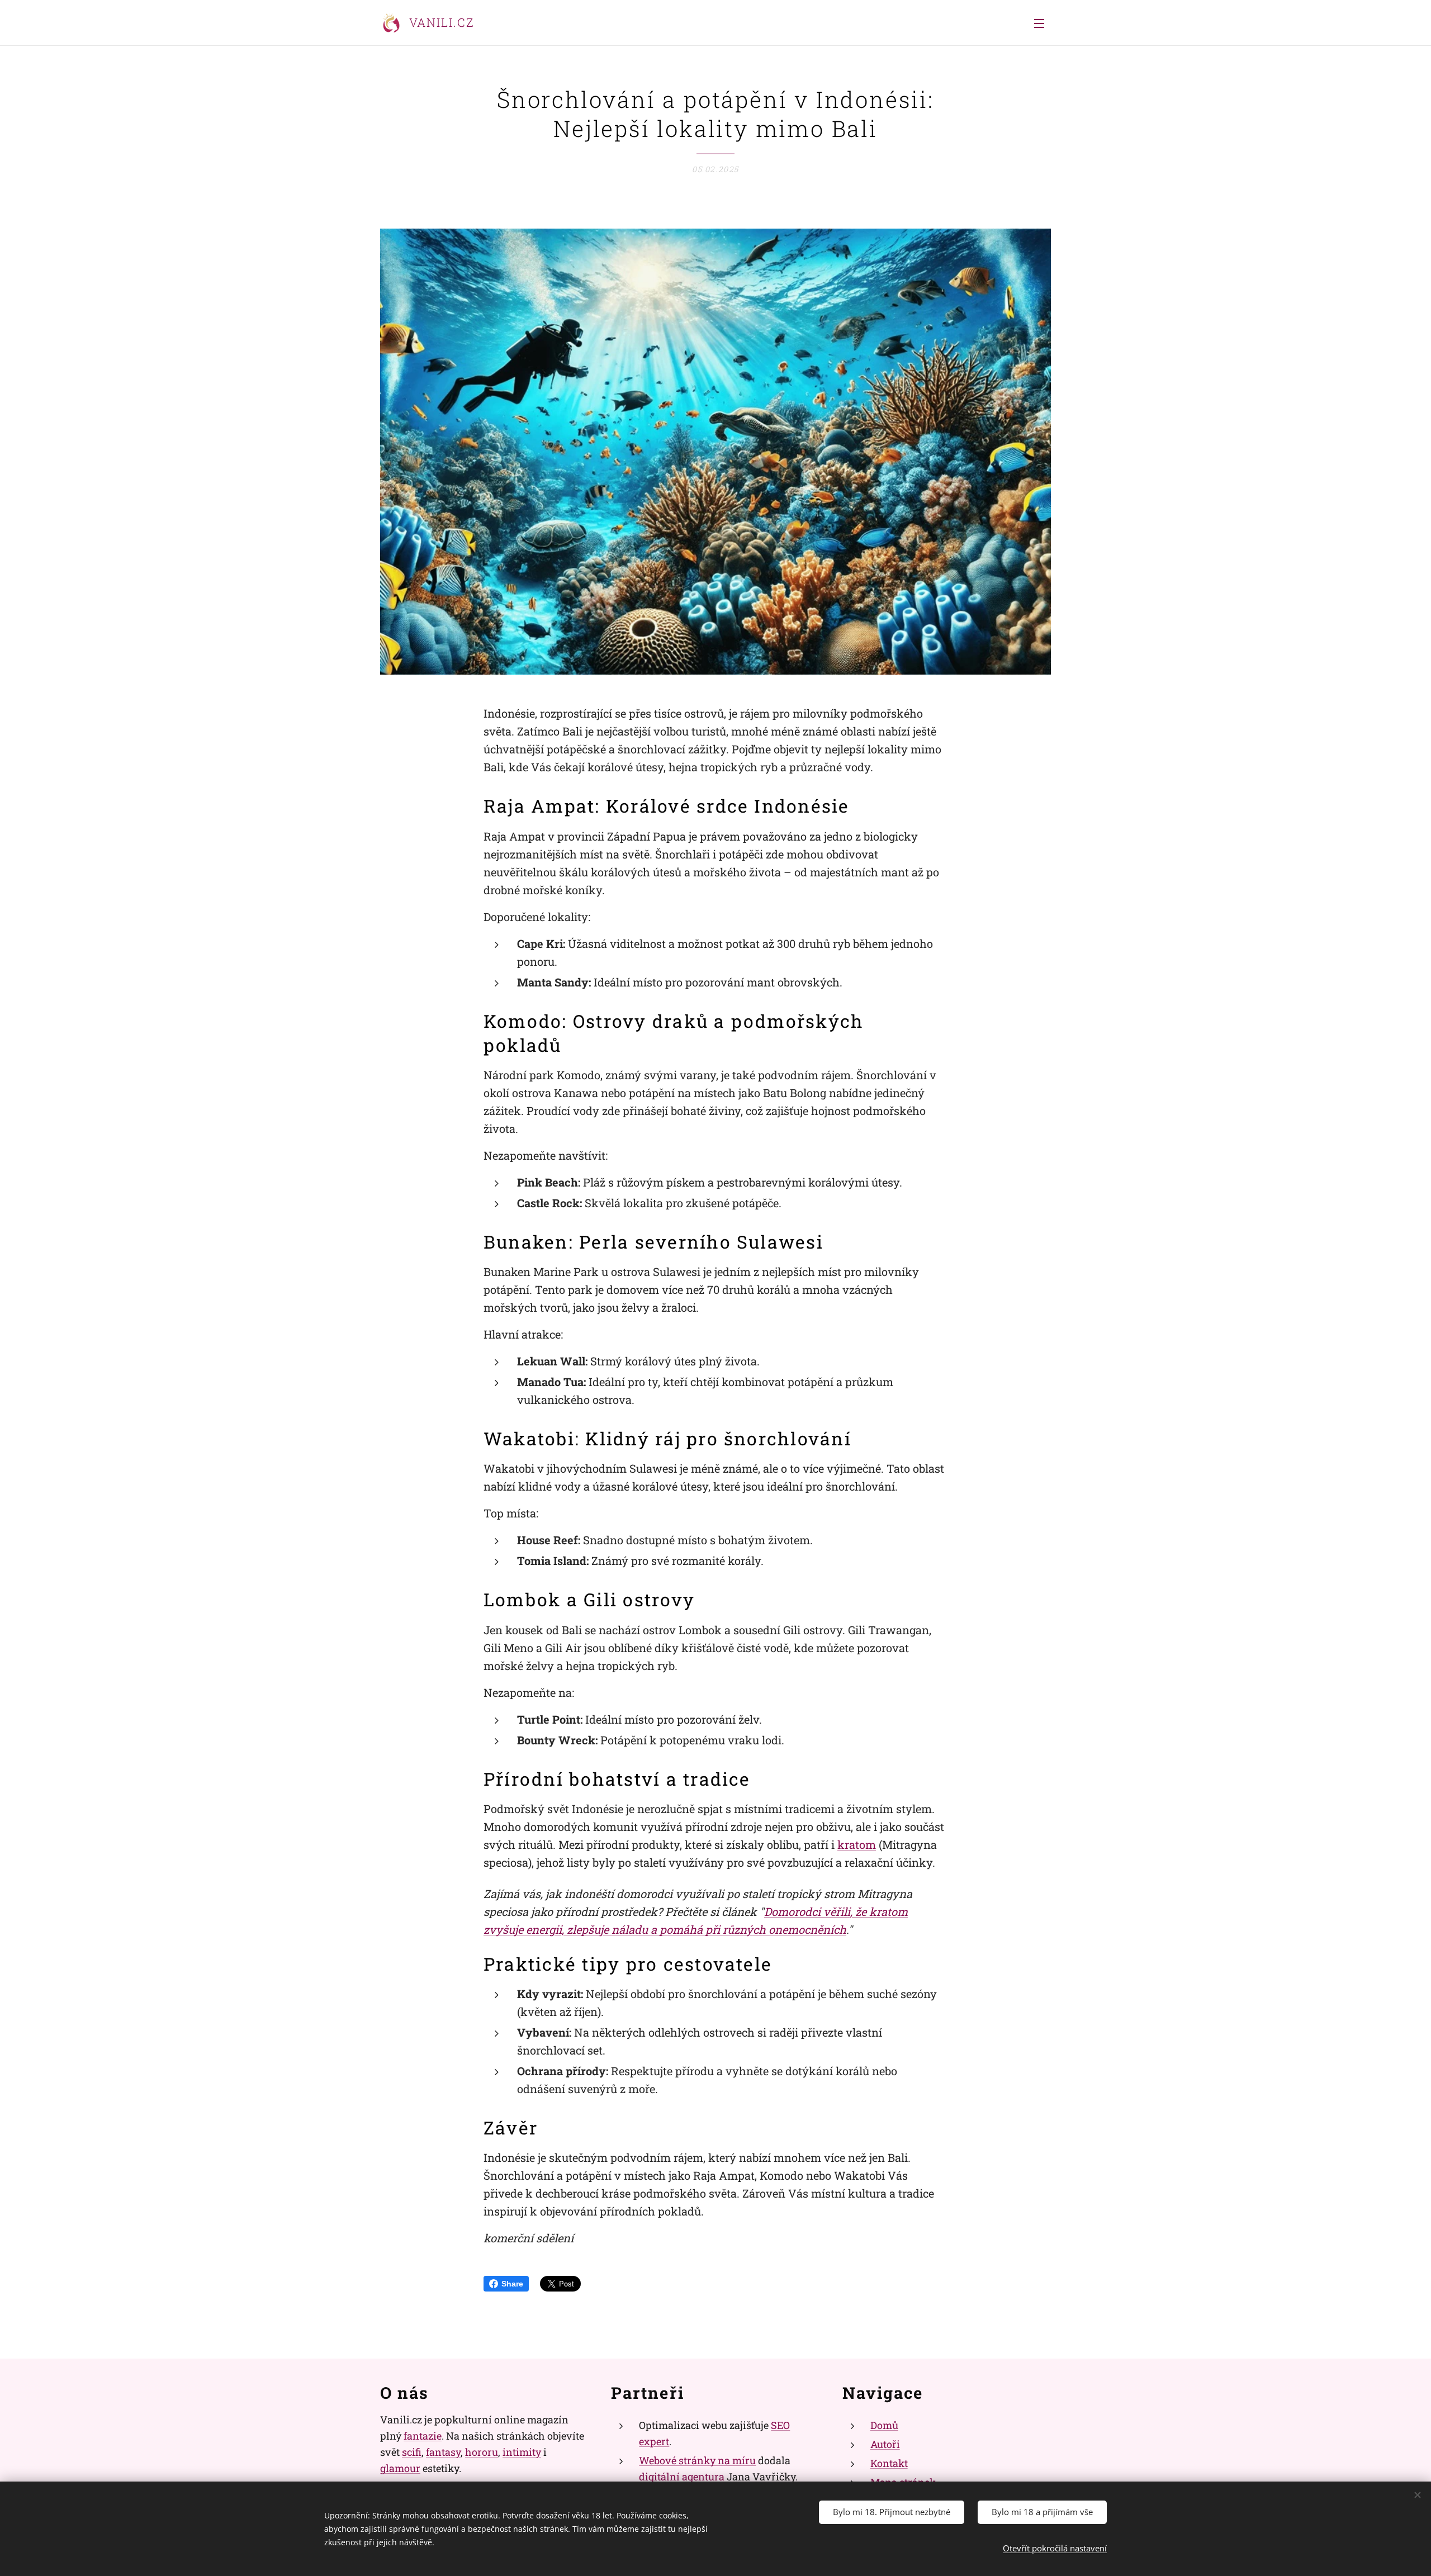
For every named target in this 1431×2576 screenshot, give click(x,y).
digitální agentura (682, 2477)
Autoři (885, 2444)
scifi (412, 2452)
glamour (400, 2468)
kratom (857, 1844)
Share (512, 2284)
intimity (522, 2452)
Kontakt (889, 2463)
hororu (482, 2452)
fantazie (423, 2436)
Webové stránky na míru (697, 2460)
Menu (1043, 23)
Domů (884, 2425)
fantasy (443, 2452)
